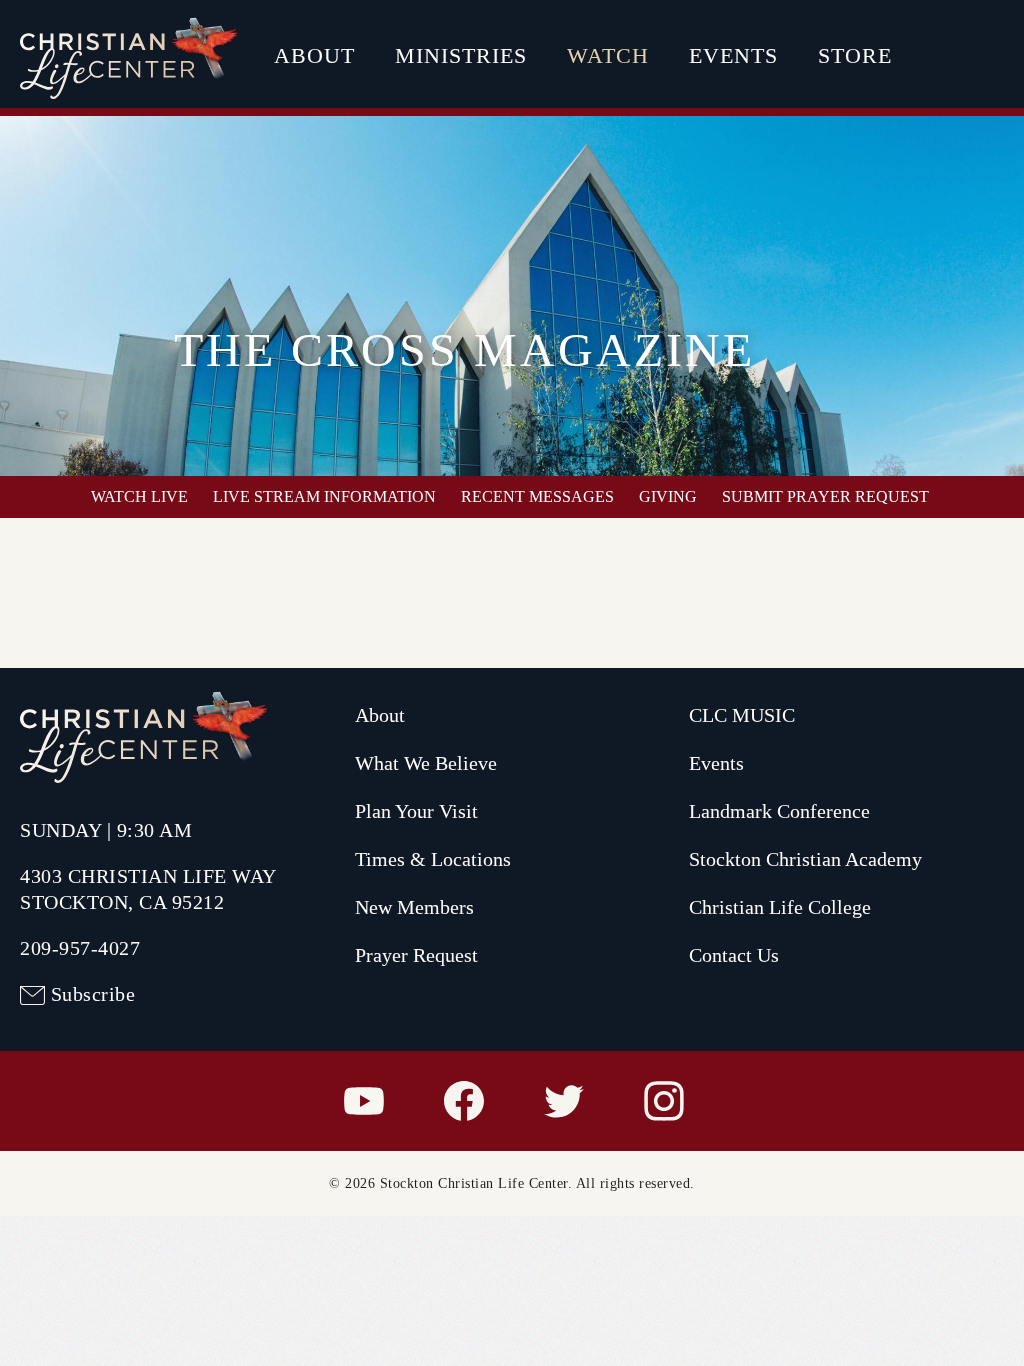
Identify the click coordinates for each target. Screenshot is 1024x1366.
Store (855, 55)
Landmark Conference (779, 811)
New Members (414, 907)
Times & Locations (433, 859)
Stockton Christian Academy (805, 859)
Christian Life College (780, 907)
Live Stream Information (324, 496)
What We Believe (426, 763)
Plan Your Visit (416, 811)
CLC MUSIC (742, 715)
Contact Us (734, 955)
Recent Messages (537, 496)
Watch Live (139, 496)
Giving (668, 496)
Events (733, 55)
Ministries (461, 55)
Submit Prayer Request (825, 496)
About (314, 55)
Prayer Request (416, 955)
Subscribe (93, 994)
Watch (608, 55)
